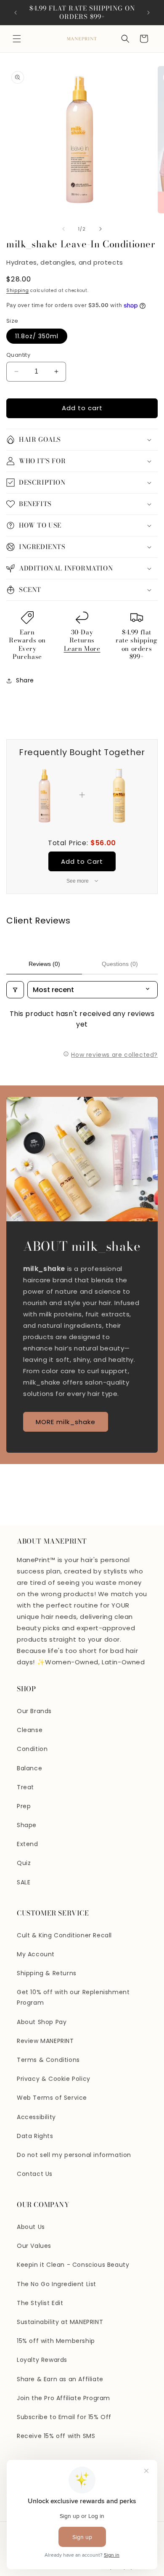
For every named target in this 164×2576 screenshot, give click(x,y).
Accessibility (36, 2117)
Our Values (34, 2246)
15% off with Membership (56, 2341)
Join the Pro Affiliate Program (63, 2398)
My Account (36, 1954)
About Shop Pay (42, 2022)
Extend (28, 1844)
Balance (29, 1768)
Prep (24, 1806)
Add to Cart (82, 861)
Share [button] (25, 680)
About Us (31, 2227)
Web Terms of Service (52, 2098)
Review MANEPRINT (45, 2041)
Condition (32, 1749)
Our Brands (34, 1711)
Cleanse (30, 1730)
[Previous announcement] (16, 13)
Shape (27, 1825)
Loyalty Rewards (42, 2360)
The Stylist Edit (40, 2303)
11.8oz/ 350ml (37, 336)
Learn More (82, 649)
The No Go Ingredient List (57, 2284)
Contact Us (35, 2174)
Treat (25, 1787)
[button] (17, 39)
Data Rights (35, 2136)
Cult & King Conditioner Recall (64, 1935)
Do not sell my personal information (74, 2155)
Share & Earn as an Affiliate (60, 2379)
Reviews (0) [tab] (44, 964)
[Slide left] (63, 229)
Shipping (18, 290)
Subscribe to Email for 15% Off (64, 2417)
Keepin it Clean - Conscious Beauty (73, 2265)
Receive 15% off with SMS (56, 2436)
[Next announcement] (148, 13)
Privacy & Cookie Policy (54, 2079)
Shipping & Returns (47, 1973)
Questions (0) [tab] (120, 964)
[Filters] (15, 990)
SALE (24, 1882)
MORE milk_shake (66, 1422)
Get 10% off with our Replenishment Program (73, 1997)
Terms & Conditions (48, 2060)
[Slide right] (101, 229)
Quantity (18, 355)
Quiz (24, 1863)
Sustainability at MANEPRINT (60, 2322)
